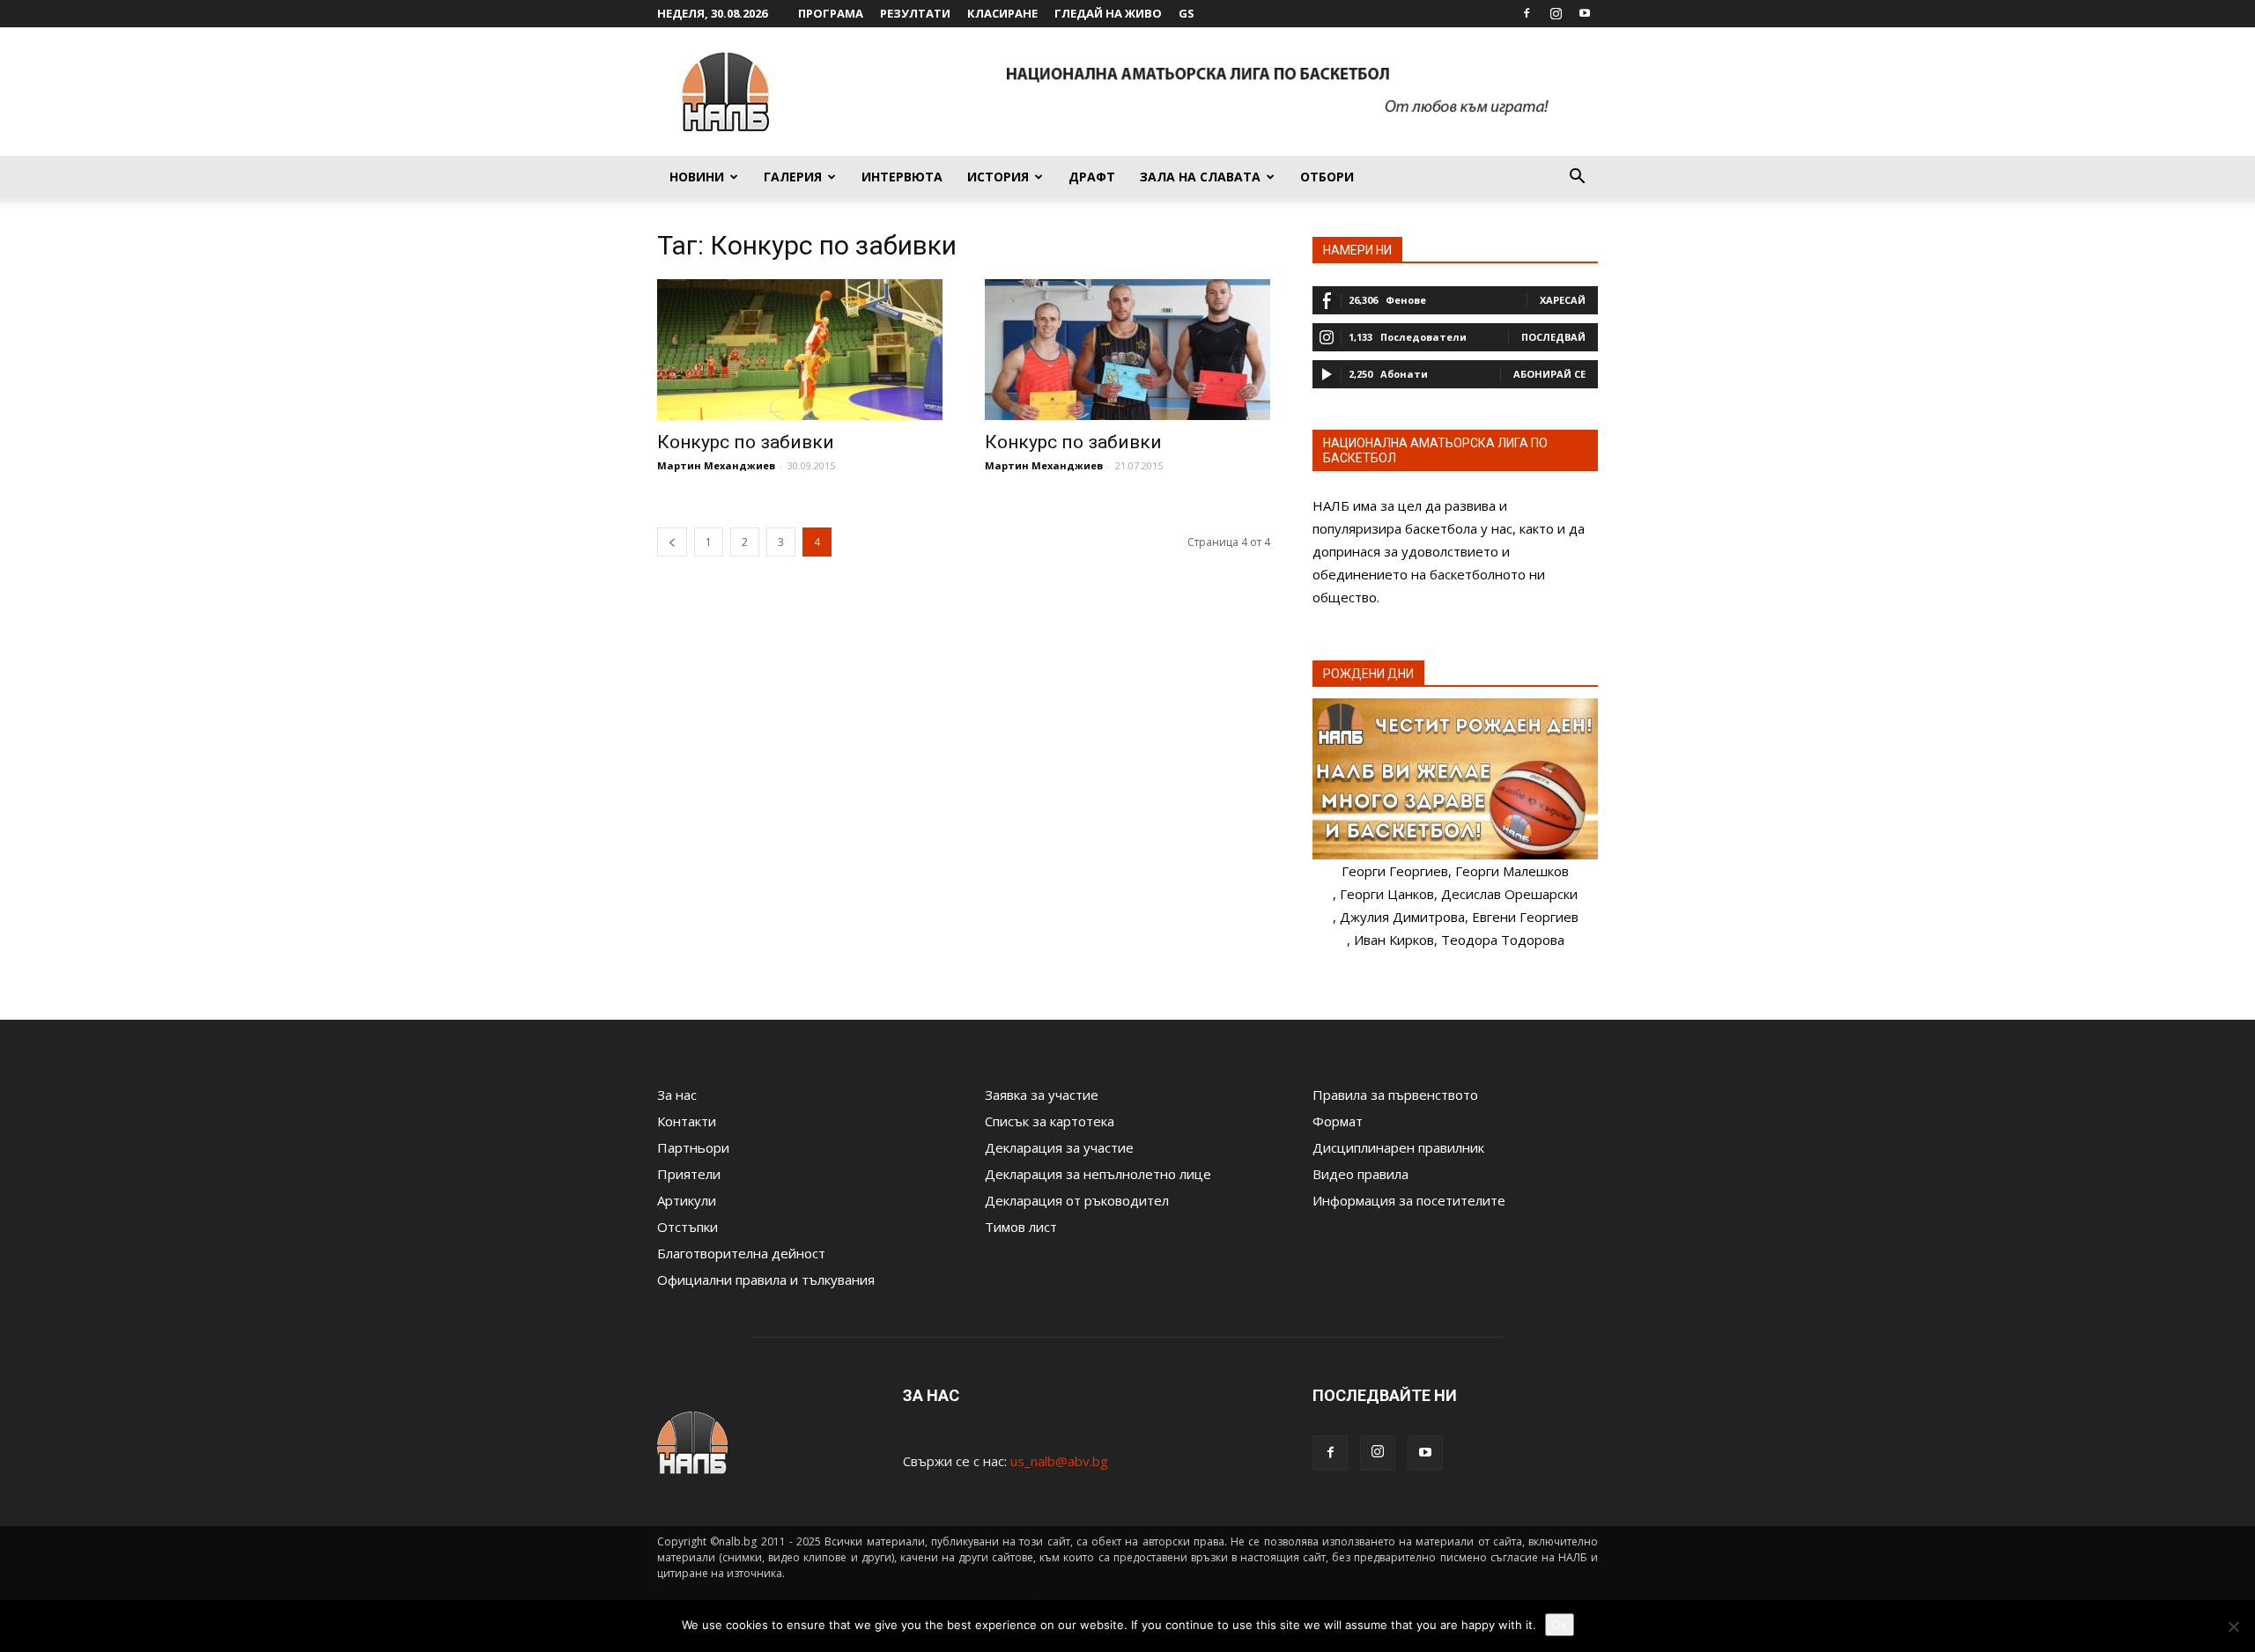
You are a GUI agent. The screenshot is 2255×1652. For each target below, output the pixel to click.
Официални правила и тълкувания (766, 1280)
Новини (697, 177)
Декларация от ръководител (1077, 1200)
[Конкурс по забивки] (800, 350)
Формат (1338, 1121)
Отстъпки (688, 1227)
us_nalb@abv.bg (1059, 1461)
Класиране (1002, 13)
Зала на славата (1200, 177)
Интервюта (902, 177)
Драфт (1092, 177)
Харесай (1563, 300)
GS (1187, 13)
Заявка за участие (1042, 1095)
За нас (677, 1095)
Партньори (693, 1147)
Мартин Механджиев (716, 465)
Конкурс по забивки (746, 442)
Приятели (689, 1174)
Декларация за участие (1059, 1147)
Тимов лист (1021, 1227)
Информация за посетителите (1409, 1200)
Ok (1560, 1625)
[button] (1577, 178)
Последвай (1553, 337)
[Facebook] (1527, 13)
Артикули (687, 1200)
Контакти (687, 1121)
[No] (2233, 1626)
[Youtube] (1585, 13)
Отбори (1327, 177)
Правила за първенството (1395, 1095)
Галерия (793, 177)
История (998, 177)
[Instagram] (1556, 13)
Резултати (915, 13)
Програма (831, 13)
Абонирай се (1549, 374)
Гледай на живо (1108, 13)
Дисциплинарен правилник (1398, 1147)
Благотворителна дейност (741, 1253)
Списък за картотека (1050, 1121)
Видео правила (1360, 1174)
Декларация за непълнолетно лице (1098, 1174)
